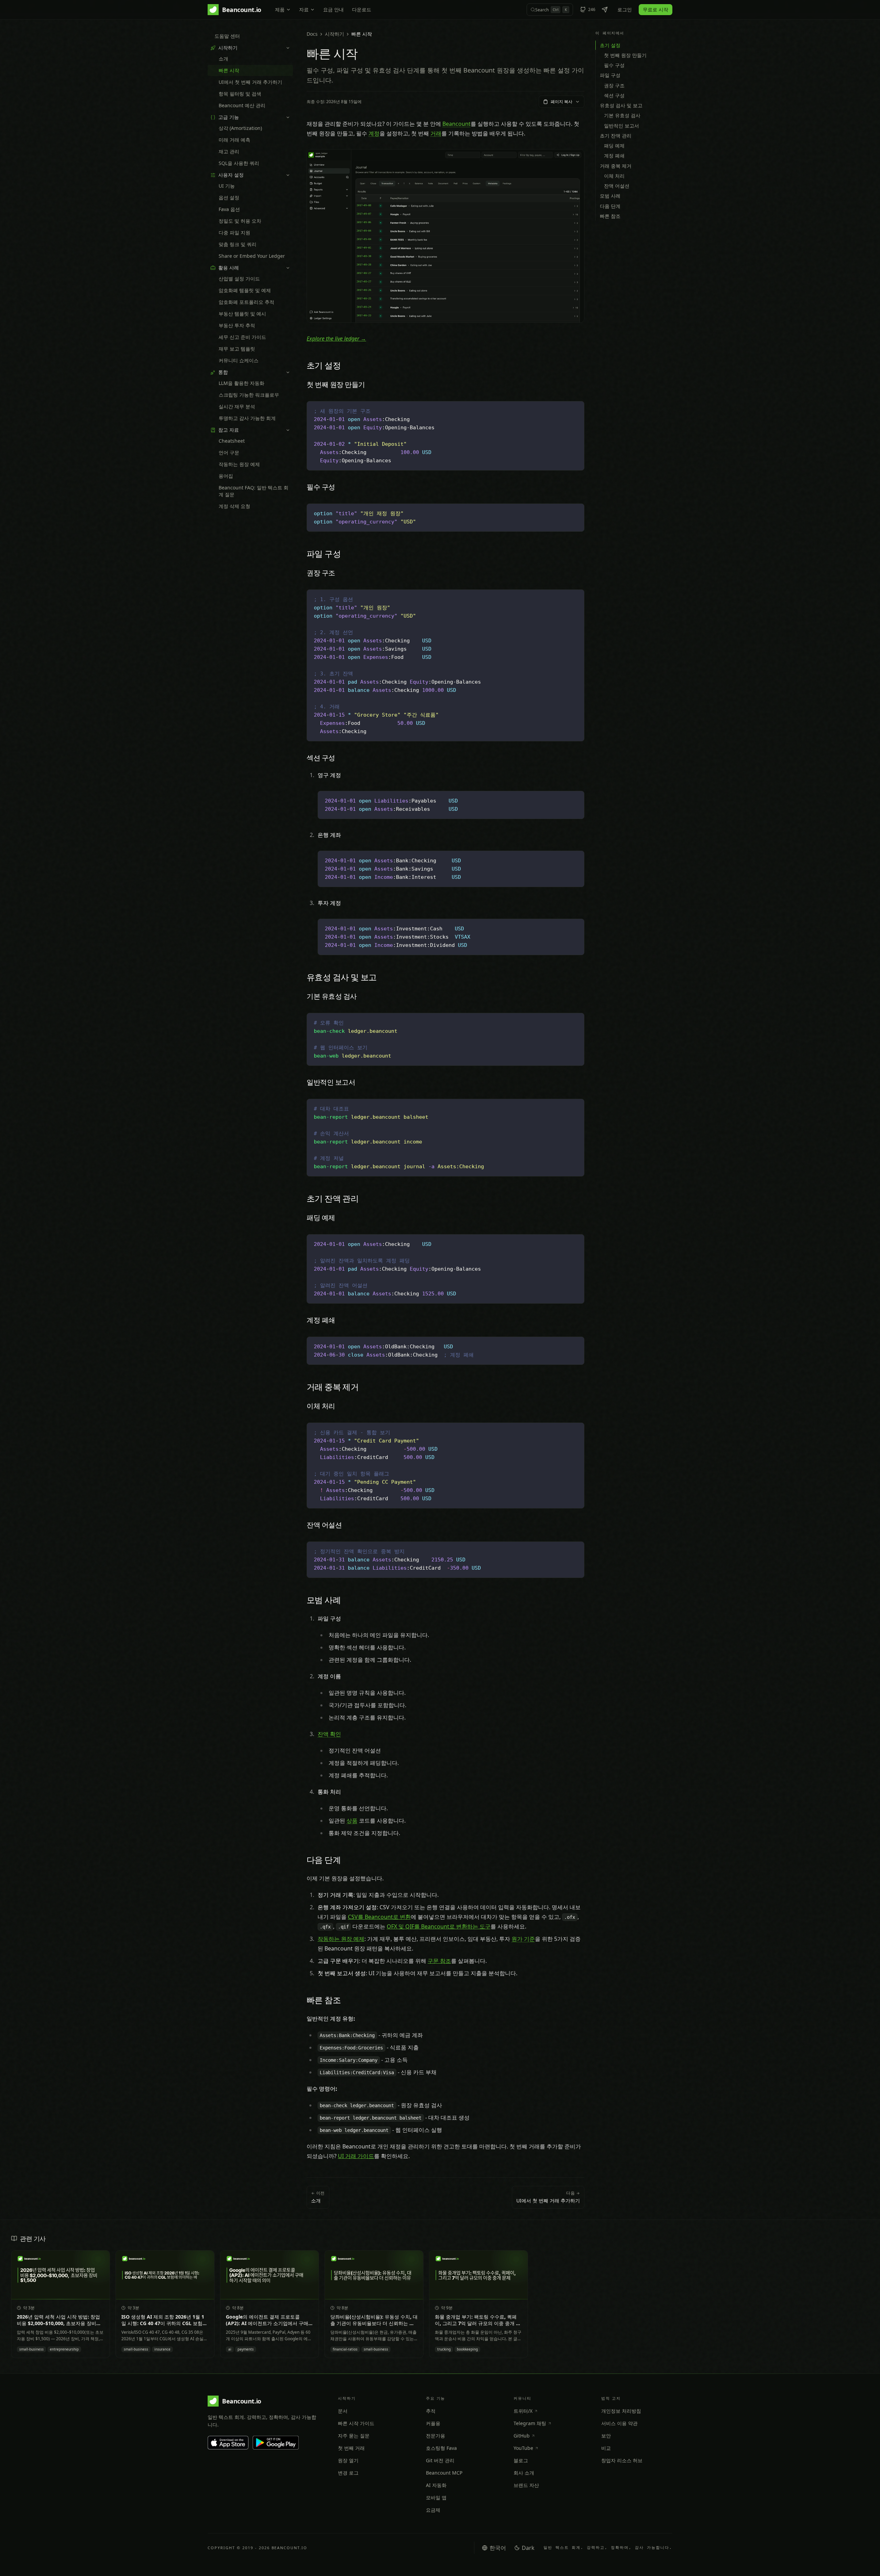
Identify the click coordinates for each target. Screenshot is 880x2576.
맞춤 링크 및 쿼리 (238, 244)
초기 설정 (610, 45)
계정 (374, 133)
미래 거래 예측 (234, 140)
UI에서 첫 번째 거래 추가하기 (250, 82)
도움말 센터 (227, 36)
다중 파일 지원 (234, 233)
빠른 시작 (229, 70)
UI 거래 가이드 (356, 2156)
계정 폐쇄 (614, 156)
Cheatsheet (232, 441)
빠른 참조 (610, 216)
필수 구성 (614, 65)
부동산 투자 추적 (237, 325)
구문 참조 (439, 1961)
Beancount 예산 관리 (242, 105)
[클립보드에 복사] (575, 410)
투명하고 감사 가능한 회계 (247, 418)
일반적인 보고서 (621, 126)
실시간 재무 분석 (237, 406)
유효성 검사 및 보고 (621, 105)
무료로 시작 (656, 9)
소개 (223, 59)
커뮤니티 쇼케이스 (239, 360)
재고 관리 (229, 151)
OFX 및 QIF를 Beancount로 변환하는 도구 (439, 1926)
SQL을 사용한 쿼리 (239, 163)
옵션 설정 (229, 197)
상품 (352, 1821)
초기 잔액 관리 (616, 136)
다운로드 (362, 9)
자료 (304, 9)
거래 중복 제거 (616, 166)
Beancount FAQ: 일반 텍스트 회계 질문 (254, 491)
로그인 (625, 9)
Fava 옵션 (229, 209)
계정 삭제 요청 (234, 506)
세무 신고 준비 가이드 (242, 337)
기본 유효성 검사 (622, 115)
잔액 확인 (329, 1734)
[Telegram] (605, 10)
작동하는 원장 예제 (239, 464)
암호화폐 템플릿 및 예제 (245, 290)
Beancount (456, 124)
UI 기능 (227, 186)
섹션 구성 (614, 95)
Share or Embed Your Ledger (252, 256)
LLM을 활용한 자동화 (241, 383)
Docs (312, 34)
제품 (280, 9)
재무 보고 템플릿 (237, 349)
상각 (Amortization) (240, 128)
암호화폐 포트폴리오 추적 (246, 302)
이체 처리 (614, 176)
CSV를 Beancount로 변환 (379, 1917)
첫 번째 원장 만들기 (625, 55)
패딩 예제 (614, 146)
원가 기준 (523, 1939)
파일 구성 (610, 75)
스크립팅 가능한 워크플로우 (249, 395)
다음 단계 (610, 206)
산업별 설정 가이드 (239, 279)
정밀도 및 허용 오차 (240, 221)
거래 (436, 133)
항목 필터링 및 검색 (240, 94)
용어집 (226, 476)
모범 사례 (610, 196)
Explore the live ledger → (336, 339)
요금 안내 (333, 9)
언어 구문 (229, 452)
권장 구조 (614, 85)
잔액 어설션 (617, 186)
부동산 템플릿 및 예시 (242, 314)
